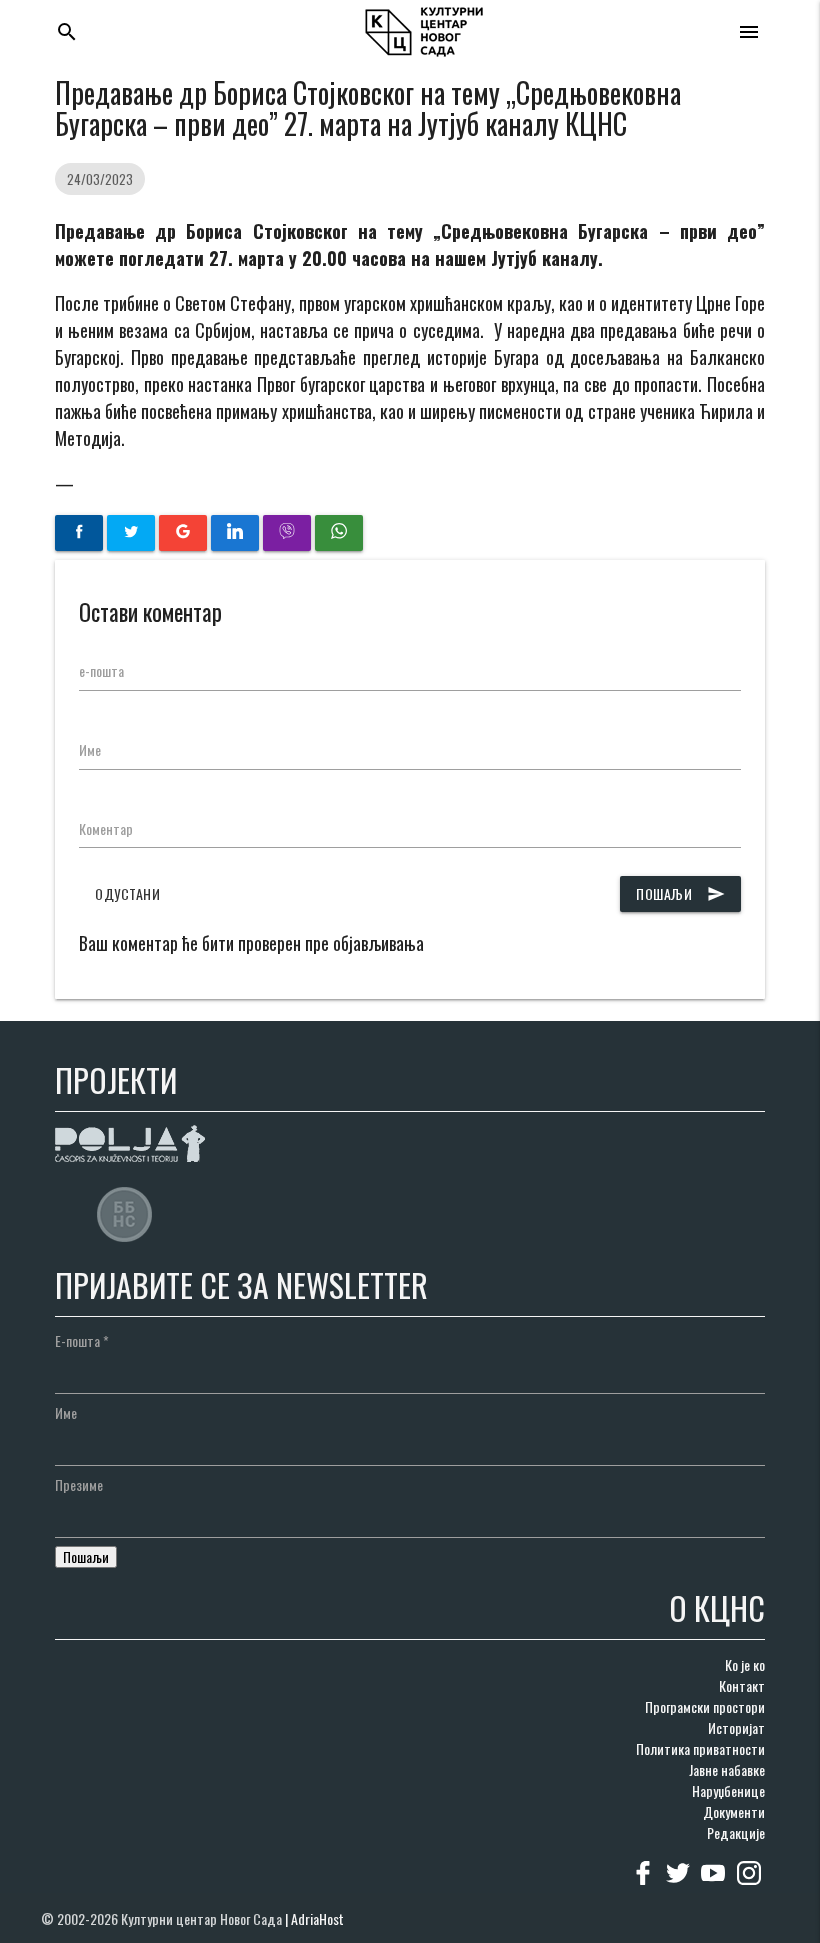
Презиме (79, 1484)
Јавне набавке (727, 1769)
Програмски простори (705, 1706)
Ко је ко (745, 1664)
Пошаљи (680, 893)
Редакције (736, 1832)
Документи (734, 1811)
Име (90, 749)
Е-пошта (82, 1340)
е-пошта (101, 670)
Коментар (106, 828)
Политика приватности (700, 1748)
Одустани (127, 893)
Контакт (742, 1685)
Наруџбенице (728, 1790)
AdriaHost (317, 1918)
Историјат (736, 1727)
